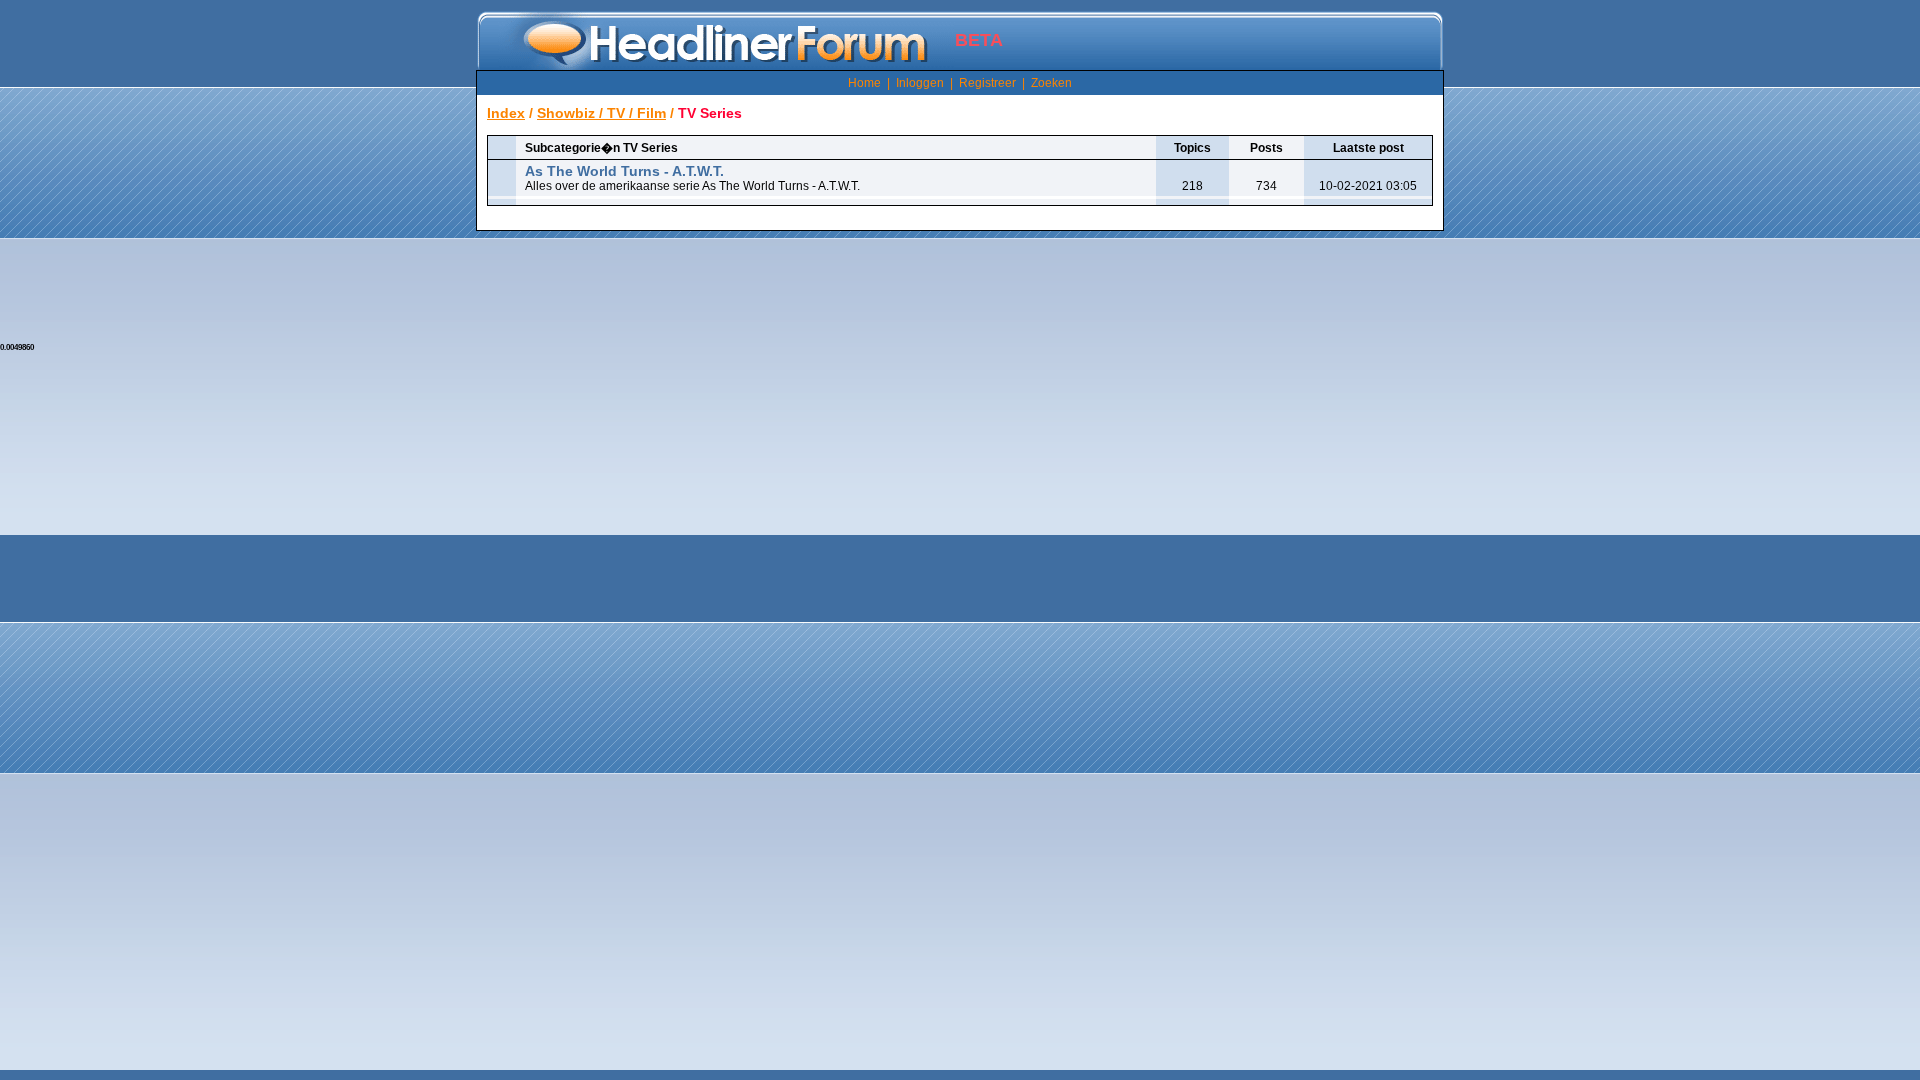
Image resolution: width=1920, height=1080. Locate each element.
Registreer (987, 83)
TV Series (710, 113)
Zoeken (1051, 83)
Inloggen (920, 83)
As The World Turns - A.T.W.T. (624, 171)
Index (506, 113)
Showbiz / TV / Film (601, 113)
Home (864, 83)
